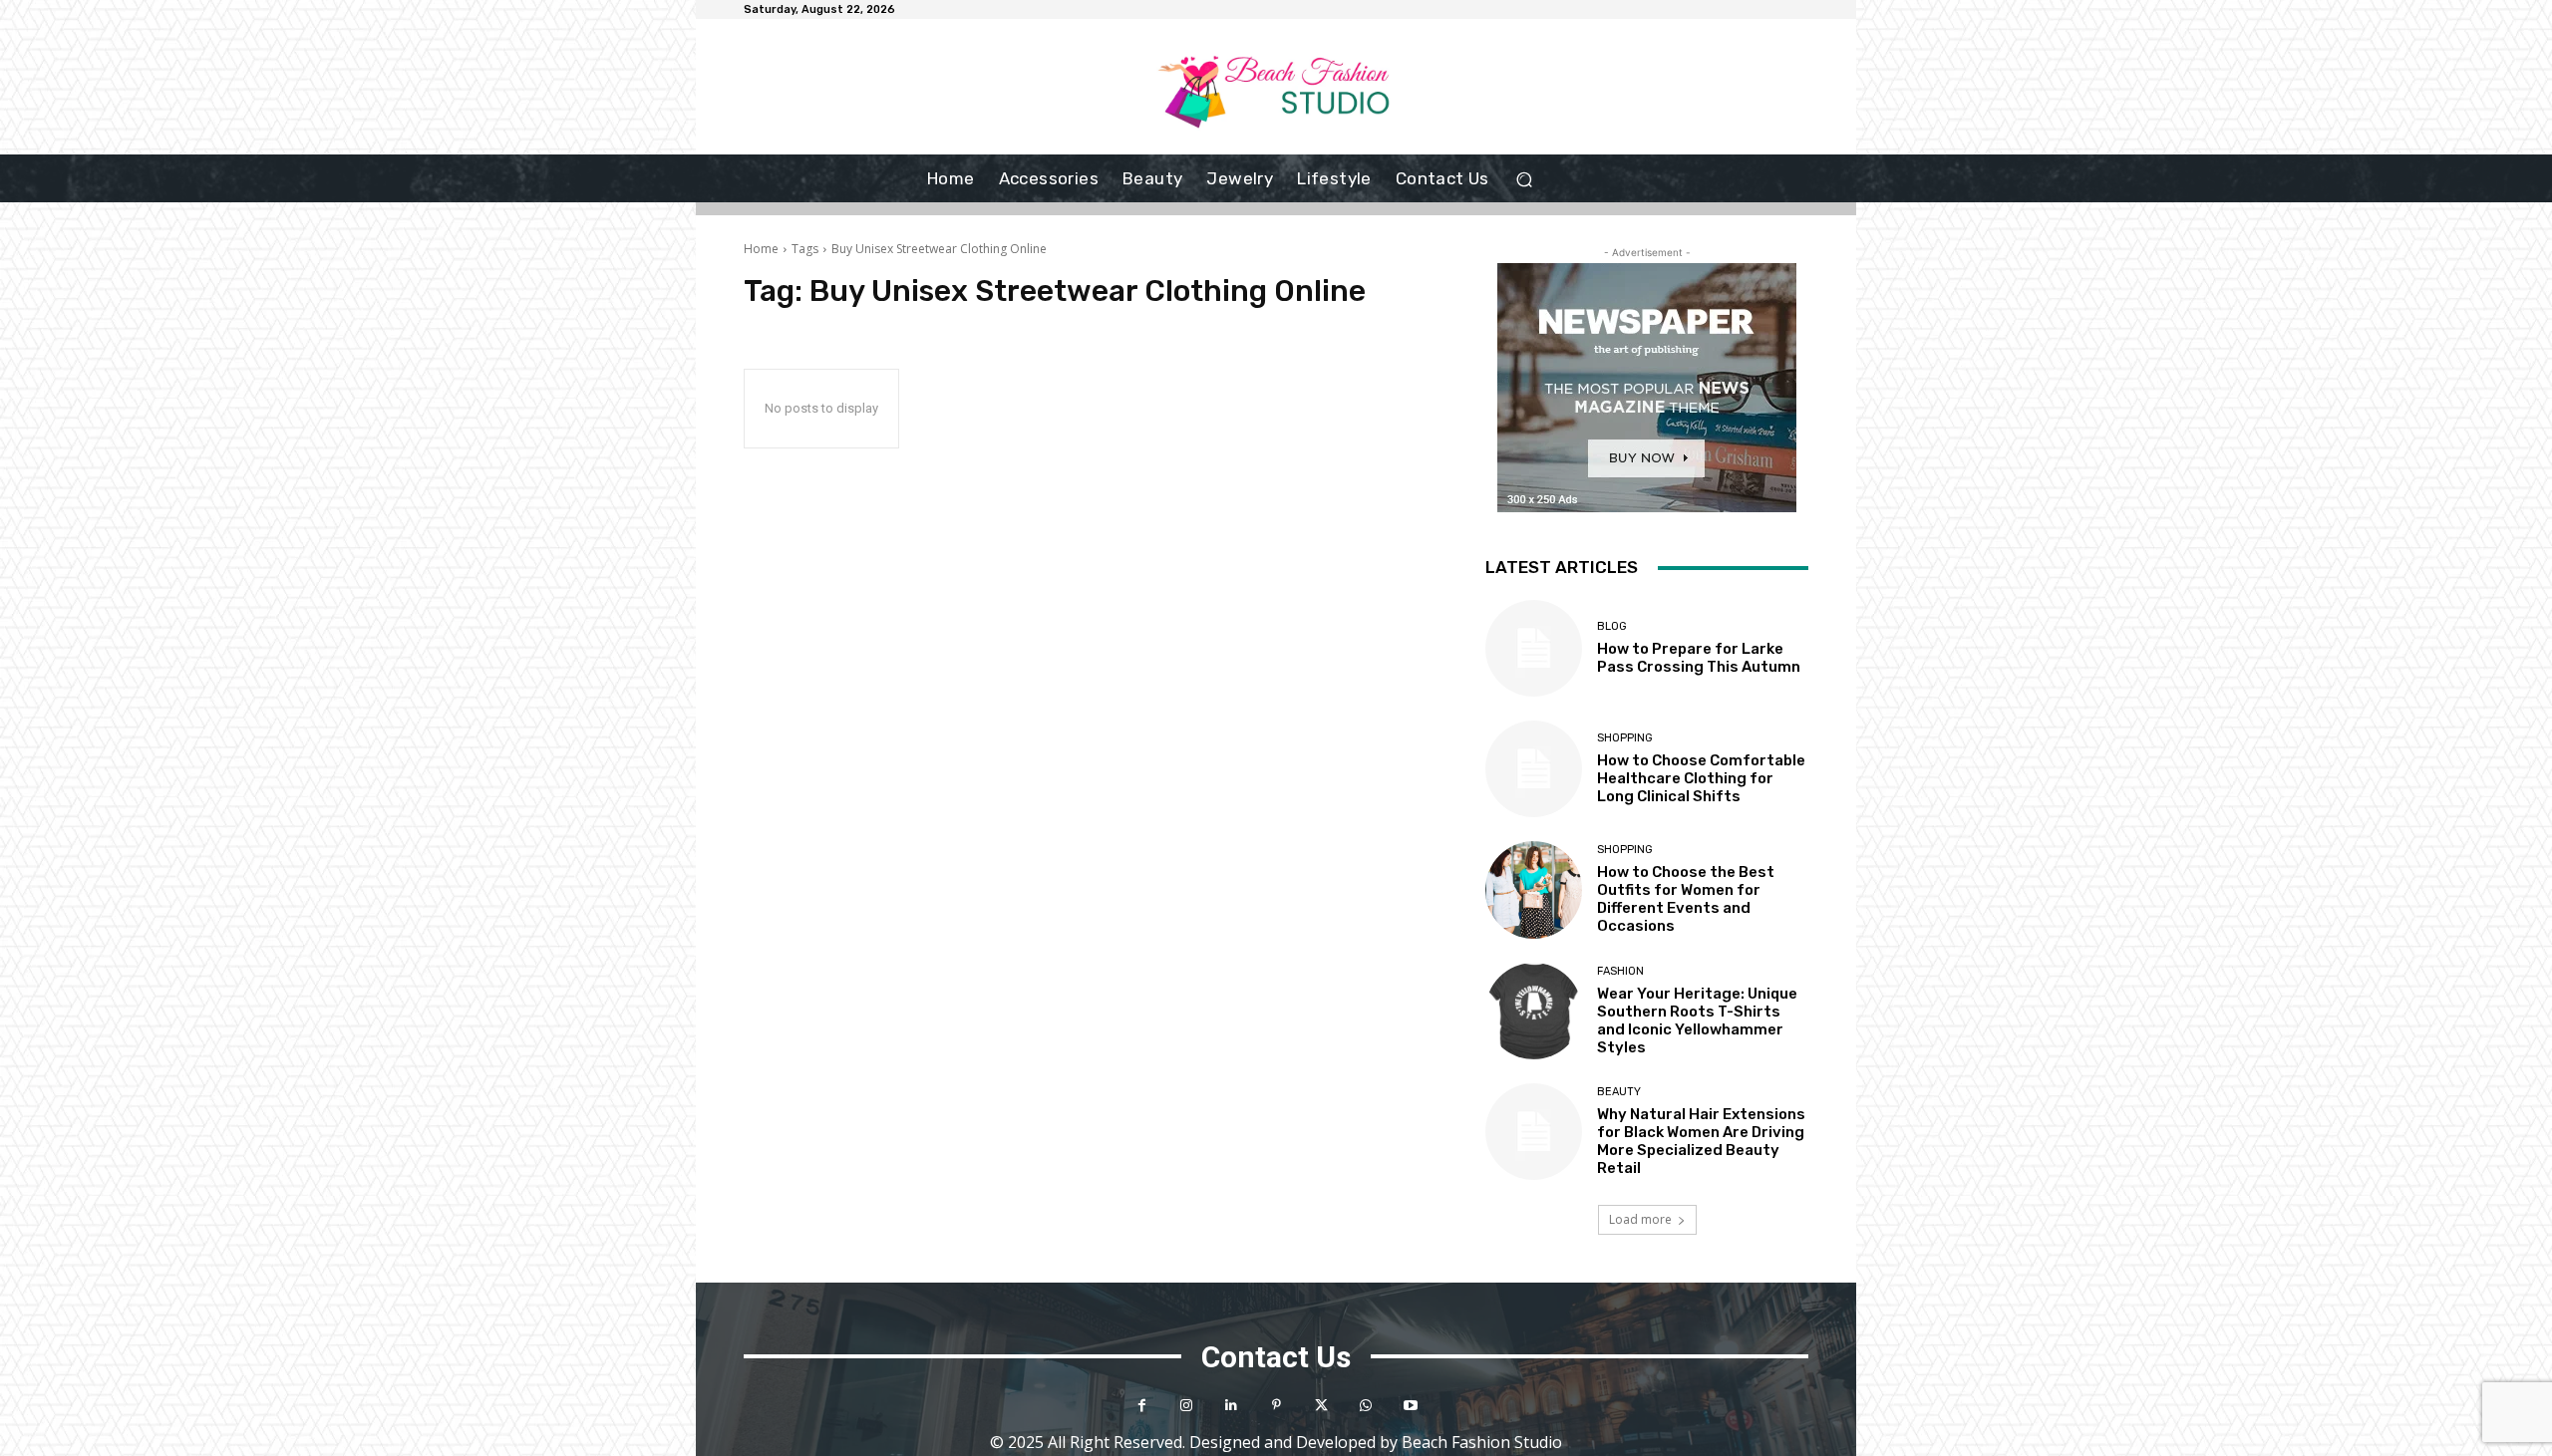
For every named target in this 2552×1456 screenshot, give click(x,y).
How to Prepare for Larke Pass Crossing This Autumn (1699, 658)
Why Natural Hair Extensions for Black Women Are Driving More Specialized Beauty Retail (1701, 1141)
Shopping (1625, 738)
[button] (1525, 179)
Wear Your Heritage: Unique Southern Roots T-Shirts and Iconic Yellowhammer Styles (1697, 1020)
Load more (1640, 1219)
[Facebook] (1142, 1406)
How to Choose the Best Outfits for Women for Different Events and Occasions (1686, 899)
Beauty (1619, 1092)
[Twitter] (1321, 1406)
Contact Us (1276, 1357)
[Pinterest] (1276, 1406)
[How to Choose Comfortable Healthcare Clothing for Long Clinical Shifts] (1534, 769)
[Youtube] (1411, 1406)
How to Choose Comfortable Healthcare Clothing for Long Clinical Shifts (1701, 778)
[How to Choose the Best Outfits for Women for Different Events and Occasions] (1534, 889)
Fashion (1620, 971)
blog (1612, 626)
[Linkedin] (1232, 1406)
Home (761, 249)
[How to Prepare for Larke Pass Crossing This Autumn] (1534, 648)
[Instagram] (1187, 1406)
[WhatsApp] (1366, 1406)
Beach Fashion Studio (1482, 1442)
